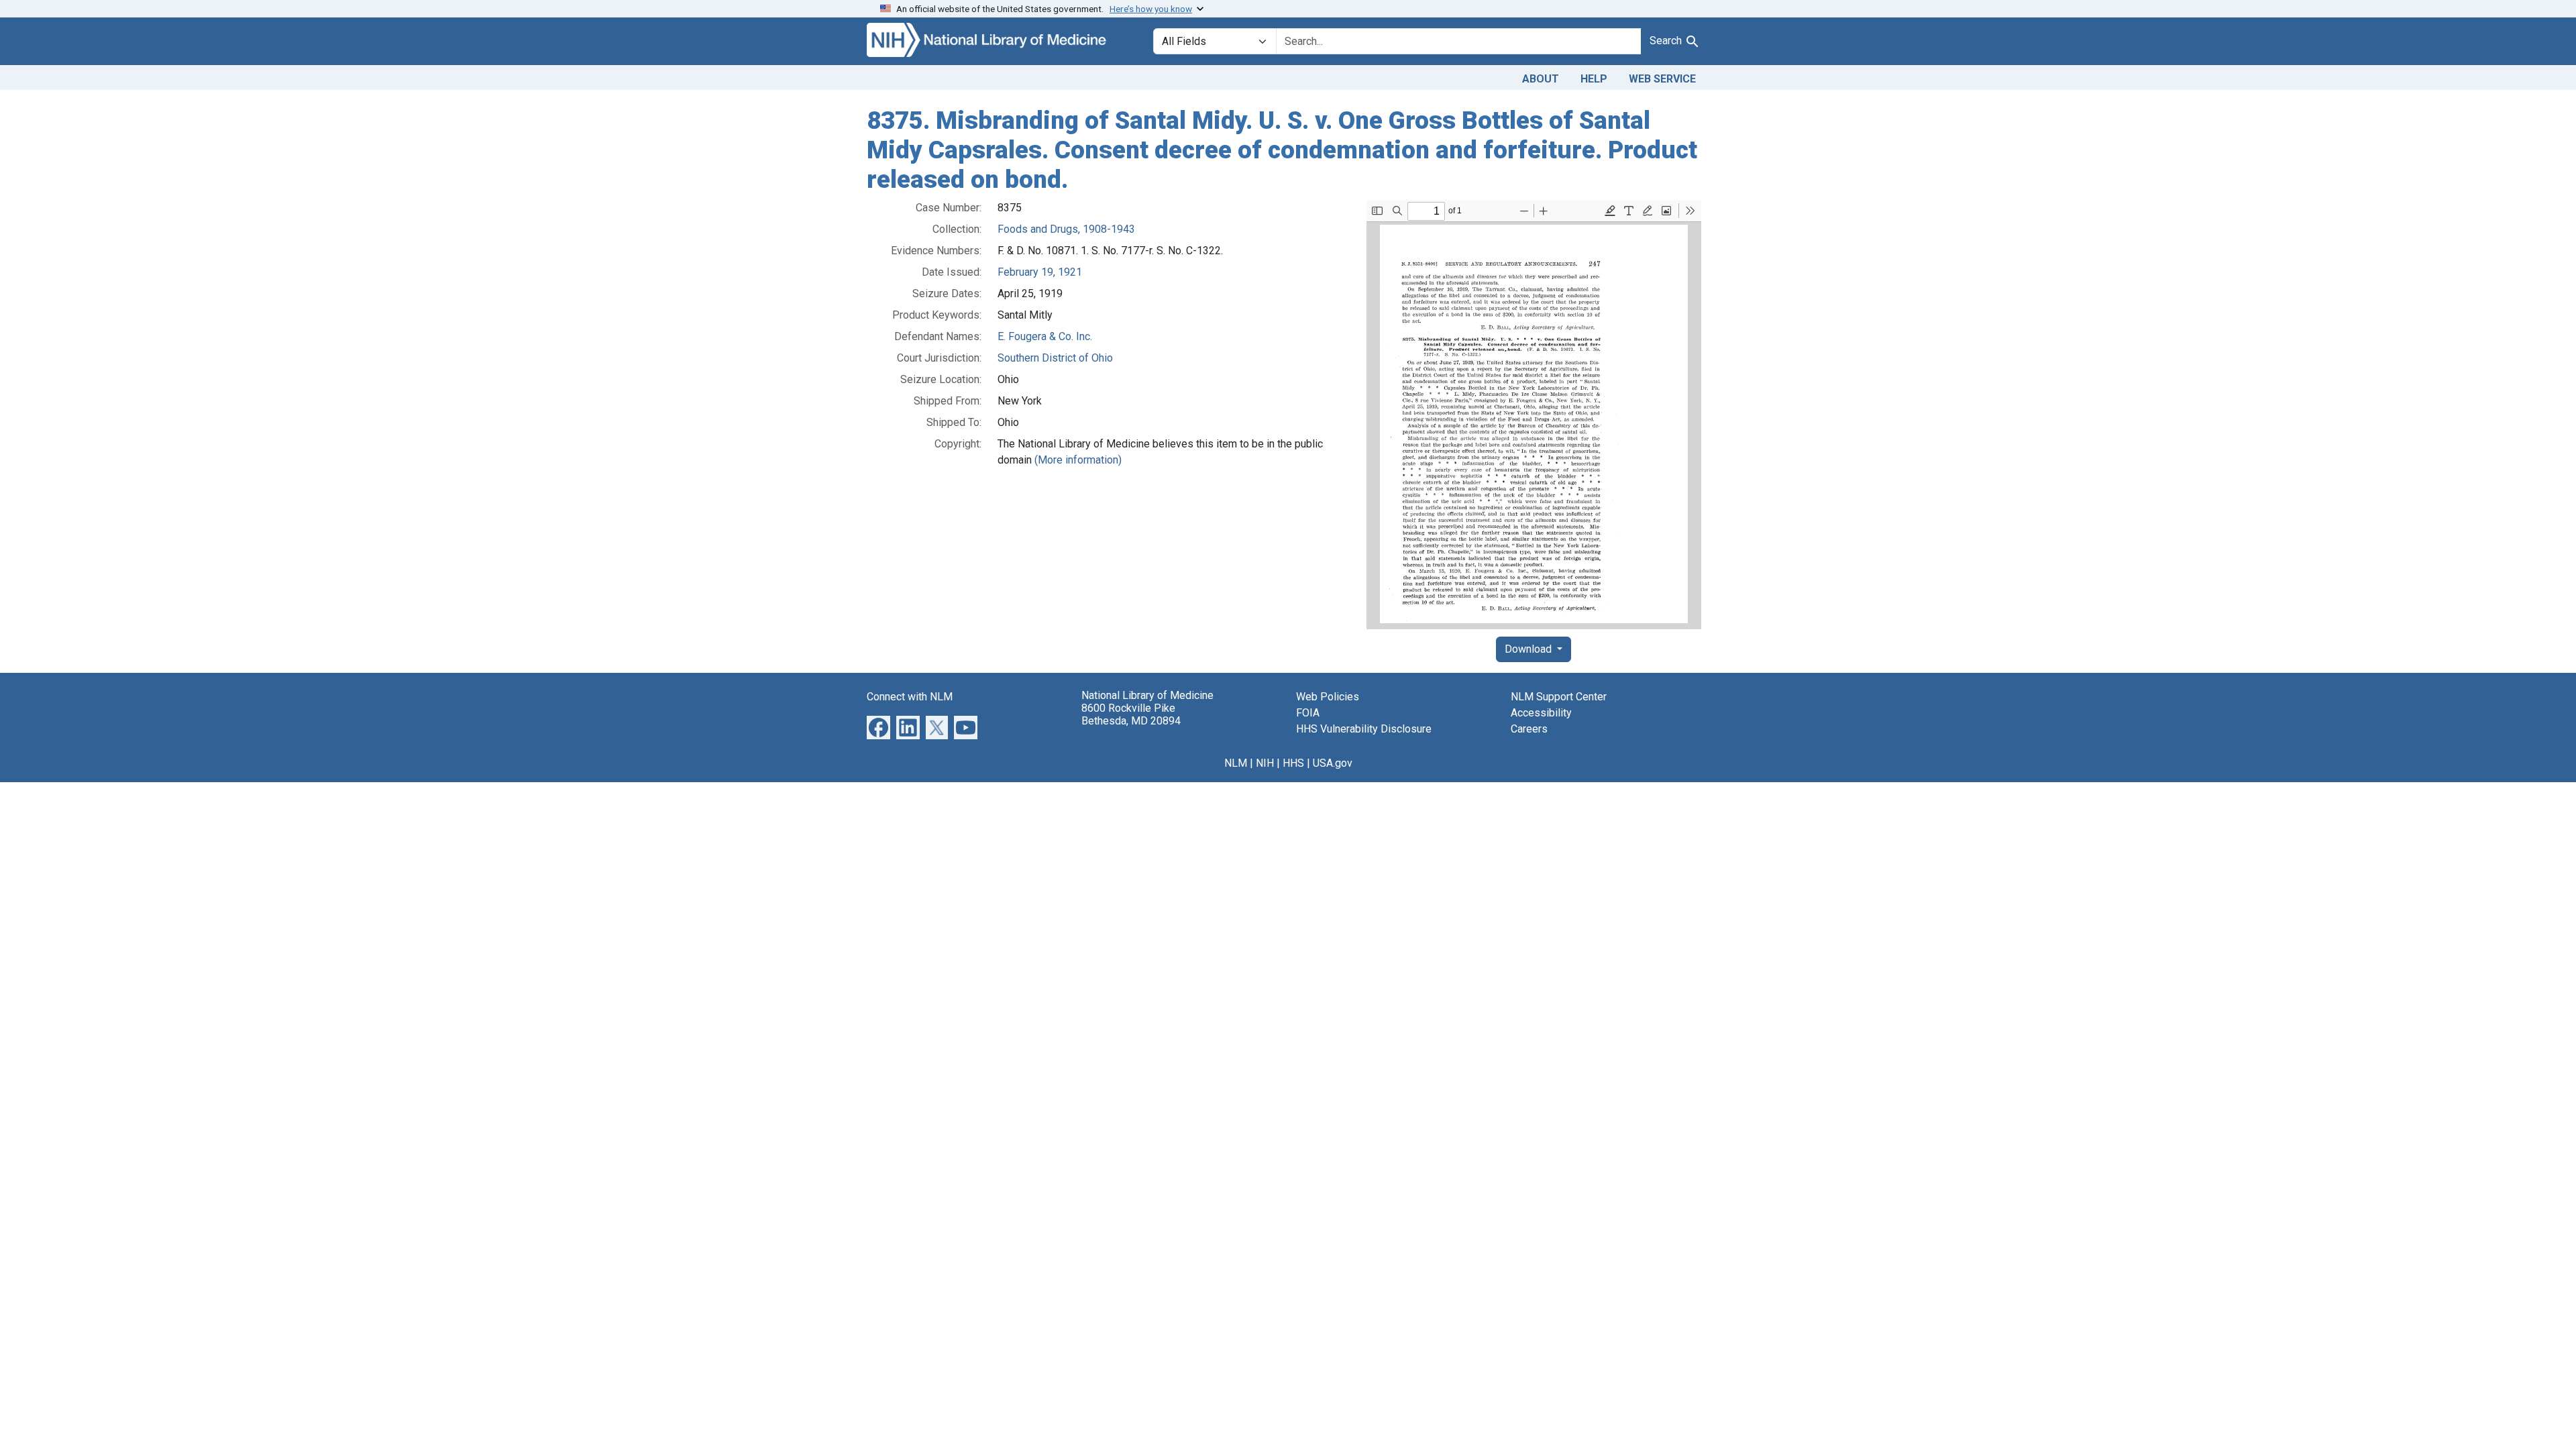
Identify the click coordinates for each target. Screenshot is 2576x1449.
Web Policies (1328, 697)
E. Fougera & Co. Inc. (1045, 336)
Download (1529, 649)
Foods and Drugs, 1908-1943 (1066, 229)
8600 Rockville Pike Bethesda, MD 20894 (1131, 714)
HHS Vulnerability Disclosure (1364, 729)
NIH (1265, 763)
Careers (1529, 729)
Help (1594, 79)
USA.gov (1333, 763)
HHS (1293, 763)
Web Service (1662, 79)
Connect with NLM (910, 697)
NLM (1236, 763)
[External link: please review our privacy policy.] (878, 727)
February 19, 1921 (1040, 272)
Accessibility (1541, 713)
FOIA (1308, 713)
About (1541, 79)
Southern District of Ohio (1055, 358)
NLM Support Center (1559, 697)
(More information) (1078, 460)
